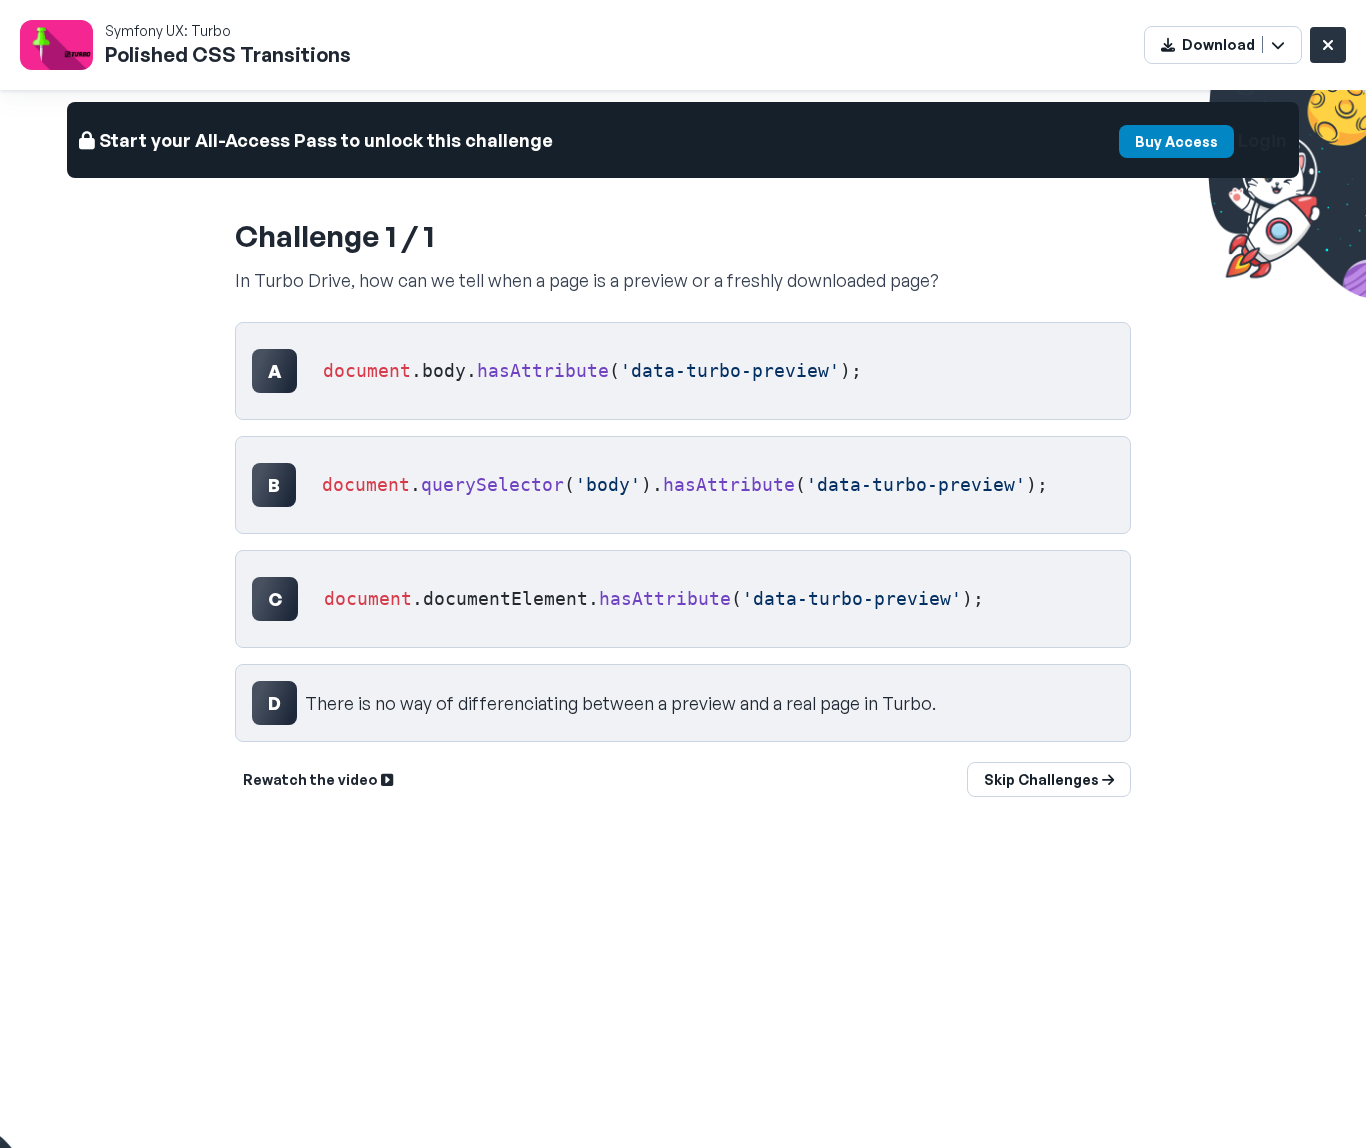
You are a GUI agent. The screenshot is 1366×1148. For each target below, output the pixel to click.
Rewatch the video (312, 779)
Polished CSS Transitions (228, 54)
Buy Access (1176, 141)
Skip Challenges (1043, 779)
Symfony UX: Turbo (168, 30)
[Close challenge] (1328, 45)
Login (1262, 140)
